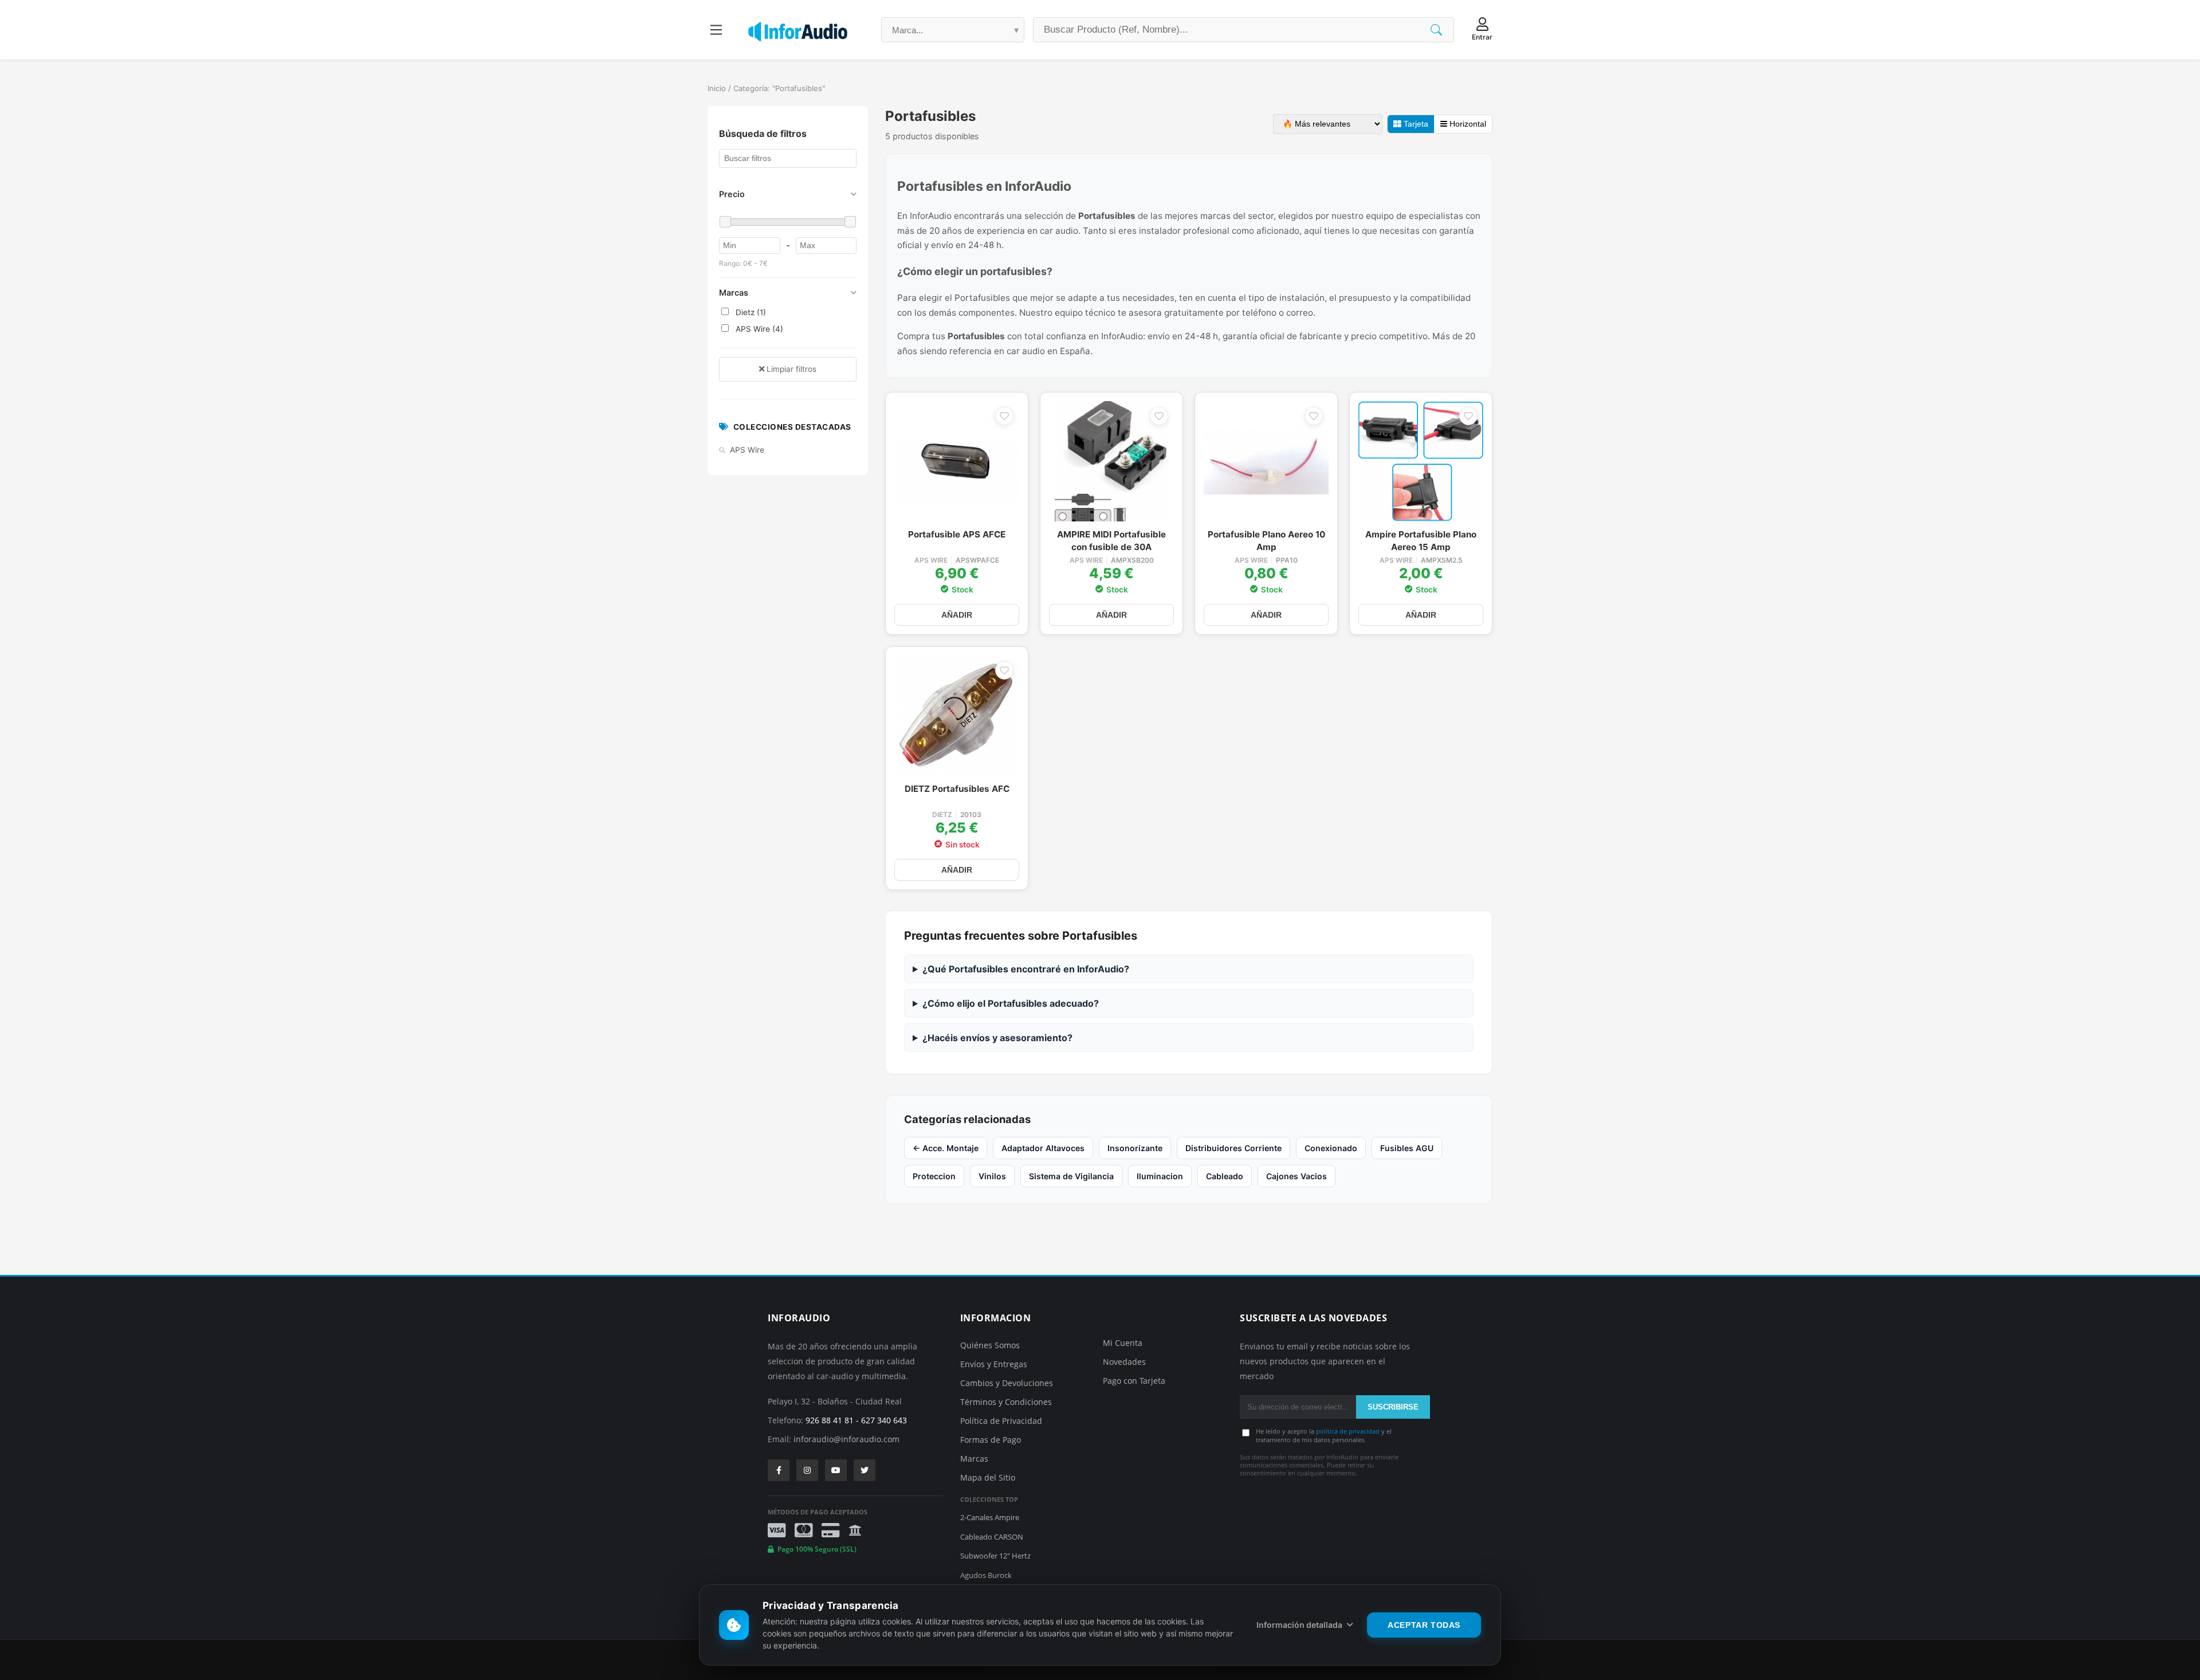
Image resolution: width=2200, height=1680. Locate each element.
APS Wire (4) (758, 329)
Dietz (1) (750, 312)
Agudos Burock (986, 1575)
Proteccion (934, 1176)
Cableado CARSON (992, 1537)
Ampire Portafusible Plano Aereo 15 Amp (1421, 541)
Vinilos (992, 1176)
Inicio (717, 88)
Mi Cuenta (1123, 1343)
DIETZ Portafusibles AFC (957, 789)
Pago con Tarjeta (1134, 1381)
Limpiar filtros (790, 369)
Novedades (1124, 1362)
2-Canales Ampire (990, 1517)
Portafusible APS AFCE (957, 534)
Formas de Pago (991, 1440)
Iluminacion (1160, 1176)
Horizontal (1467, 124)
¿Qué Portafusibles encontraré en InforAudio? (1026, 969)
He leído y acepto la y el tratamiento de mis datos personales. (1324, 1435)
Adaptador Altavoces (1043, 1148)
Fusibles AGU (1407, 1148)
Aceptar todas (1424, 1625)
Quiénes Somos (990, 1345)
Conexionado (1331, 1148)
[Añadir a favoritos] (1004, 416)
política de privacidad (1348, 1431)
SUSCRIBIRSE (1393, 1407)
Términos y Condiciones (1006, 1402)
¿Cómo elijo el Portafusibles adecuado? (1011, 1003)
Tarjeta (1415, 124)
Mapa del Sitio (988, 1477)
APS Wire (931, 560)
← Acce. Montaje (946, 1148)
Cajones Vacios (1297, 1176)
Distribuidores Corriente (1233, 1148)
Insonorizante (1135, 1148)
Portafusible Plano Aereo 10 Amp (1266, 541)
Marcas (974, 1459)
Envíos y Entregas (994, 1364)
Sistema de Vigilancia (1071, 1176)
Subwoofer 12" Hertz (995, 1556)
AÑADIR (957, 615)
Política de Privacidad (1001, 1421)
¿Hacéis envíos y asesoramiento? (997, 1038)
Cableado (1225, 1176)
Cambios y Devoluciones (1007, 1383)
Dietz (942, 815)
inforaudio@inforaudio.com (846, 1439)
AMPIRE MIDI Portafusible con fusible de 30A (1111, 541)
